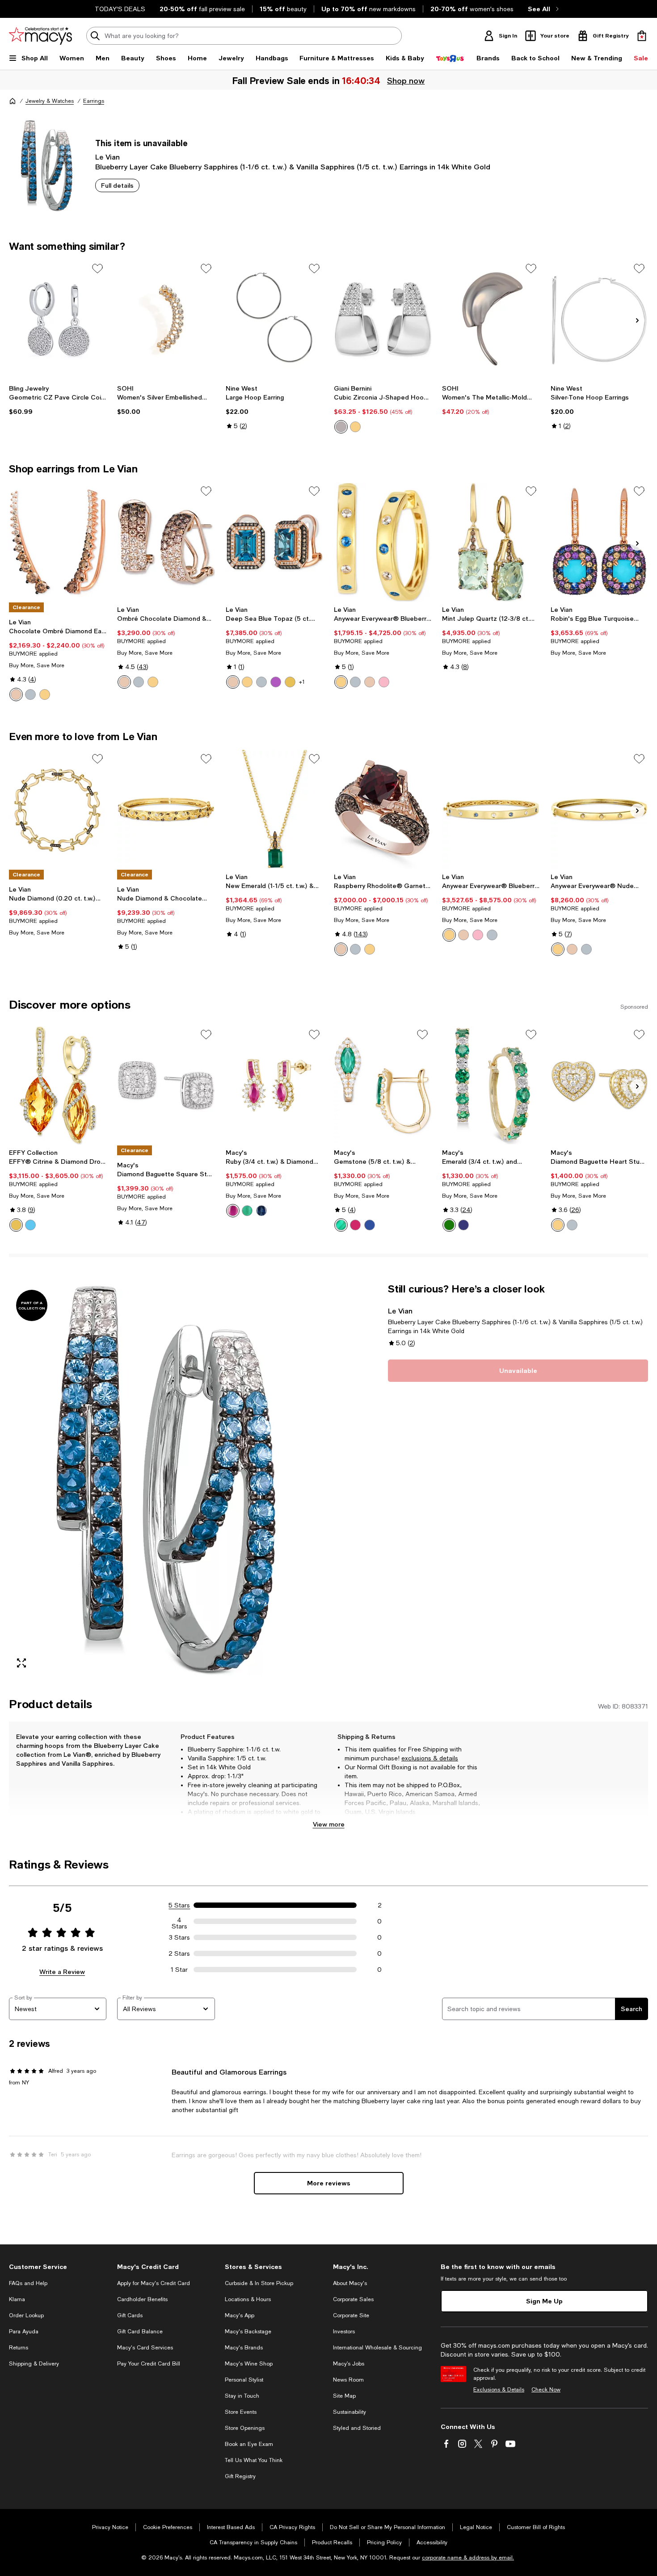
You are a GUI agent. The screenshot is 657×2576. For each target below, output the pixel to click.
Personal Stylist (244, 2380)
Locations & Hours (248, 2299)
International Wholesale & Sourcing (377, 2348)
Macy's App (240, 2315)
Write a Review (62, 1972)
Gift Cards (130, 2315)
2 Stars (179, 1953)
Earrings (94, 101)
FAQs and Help (28, 2283)
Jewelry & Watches (50, 101)
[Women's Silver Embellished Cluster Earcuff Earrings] (166, 319)
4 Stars (179, 1921)
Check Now (546, 2390)
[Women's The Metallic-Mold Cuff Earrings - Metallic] (491, 319)
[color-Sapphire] (261, 1211)
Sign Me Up (544, 2301)
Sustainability (350, 2412)
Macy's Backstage (248, 2332)
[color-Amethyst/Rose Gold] (276, 682)
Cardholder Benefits (142, 2299)
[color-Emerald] (247, 1211)
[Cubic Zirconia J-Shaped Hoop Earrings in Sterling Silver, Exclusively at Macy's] (383, 319)
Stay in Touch (242, 2396)
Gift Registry (240, 2476)
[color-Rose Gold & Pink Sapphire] (384, 682)
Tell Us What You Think (254, 2460)
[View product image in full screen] (21, 1663)
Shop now (405, 80)
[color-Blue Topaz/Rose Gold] (233, 682)
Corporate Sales (353, 2299)
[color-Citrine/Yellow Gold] (290, 682)
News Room (348, 2380)
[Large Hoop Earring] (274, 319)
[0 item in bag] (642, 36)
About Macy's (350, 2283)
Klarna (17, 2299)
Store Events (241, 2412)
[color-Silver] (341, 427)
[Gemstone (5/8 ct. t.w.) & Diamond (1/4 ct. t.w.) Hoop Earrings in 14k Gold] (383, 1085)
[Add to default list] (97, 269)
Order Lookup (26, 2315)
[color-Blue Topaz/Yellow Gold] (247, 682)
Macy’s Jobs (349, 2364)
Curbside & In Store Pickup (259, 2283)
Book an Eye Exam (249, 2444)
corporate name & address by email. (468, 2558)
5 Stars (179, 1905)
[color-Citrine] (16, 1225)
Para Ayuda (24, 2332)
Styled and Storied (357, 2428)
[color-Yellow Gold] (45, 695)
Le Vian (107, 157)
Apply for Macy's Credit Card (154, 2283)
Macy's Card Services (145, 2348)
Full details (117, 185)
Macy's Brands (244, 2348)
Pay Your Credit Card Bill (149, 2364)
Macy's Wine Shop (249, 2364)
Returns (19, 2348)
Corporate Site (351, 2315)
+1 (302, 682)
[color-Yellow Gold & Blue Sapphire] (341, 682)
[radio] (341, 427)
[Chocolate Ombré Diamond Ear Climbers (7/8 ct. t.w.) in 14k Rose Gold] (58, 542)
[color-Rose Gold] (16, 695)
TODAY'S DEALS (120, 9)
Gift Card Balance (140, 2332)
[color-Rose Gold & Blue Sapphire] (370, 682)
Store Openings (245, 2428)
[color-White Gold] (30, 695)
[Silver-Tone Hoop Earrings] (599, 319)
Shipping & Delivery (34, 2364)
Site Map (344, 2396)
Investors (344, 2332)
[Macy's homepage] (13, 101)
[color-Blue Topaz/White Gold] (261, 682)
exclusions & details (430, 1758)
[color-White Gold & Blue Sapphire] (355, 682)
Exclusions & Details (499, 2390)
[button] (166, 1479)
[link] (58, 400)
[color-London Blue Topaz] (30, 1225)
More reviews (329, 2183)
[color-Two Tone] (355, 427)
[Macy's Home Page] (40, 36)
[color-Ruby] (233, 1211)
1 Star (179, 1970)
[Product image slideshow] (166, 1479)
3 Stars (179, 1937)
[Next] (637, 320)
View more (329, 1824)
